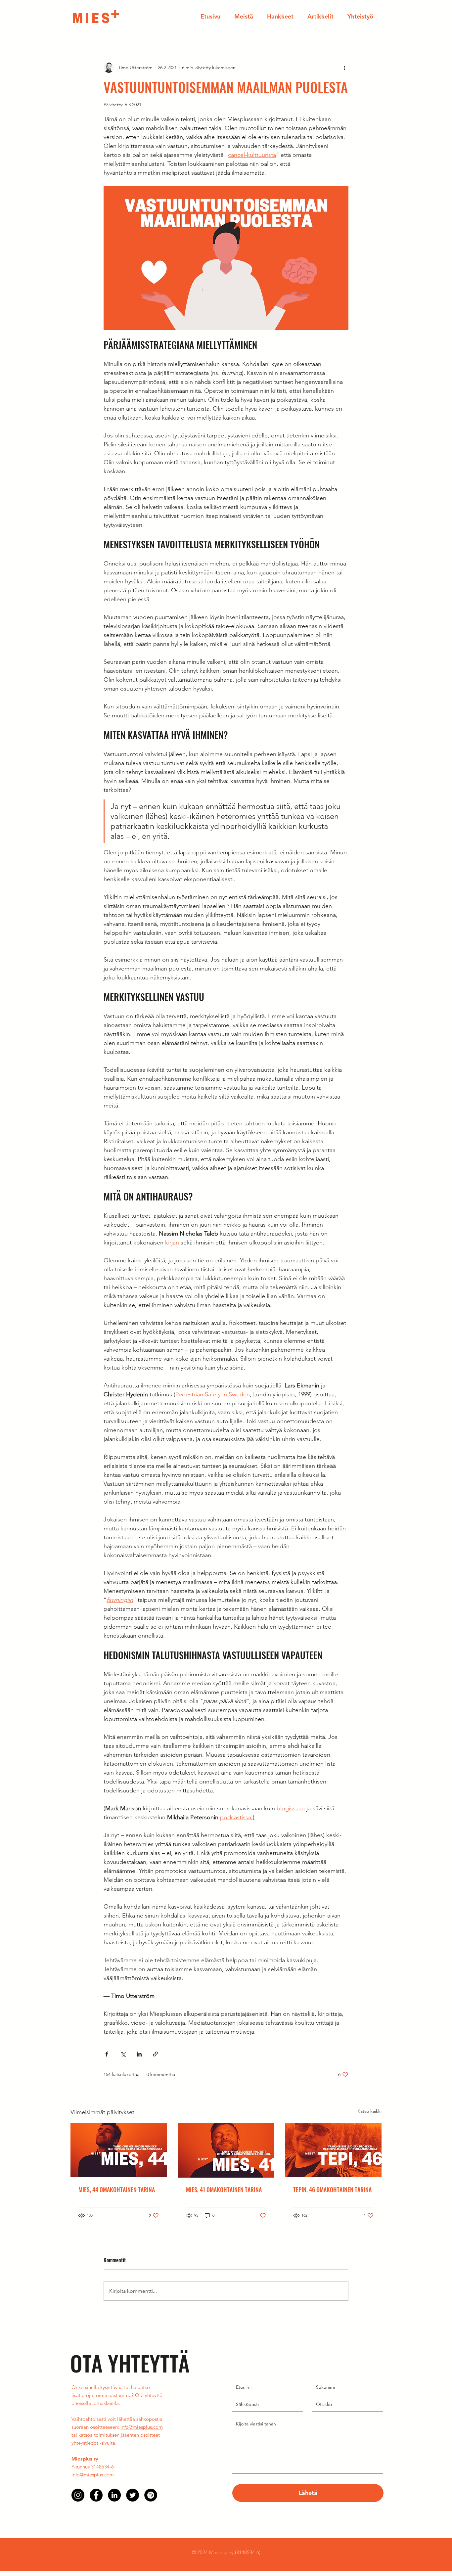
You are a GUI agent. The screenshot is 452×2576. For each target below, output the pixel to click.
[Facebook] (96, 2495)
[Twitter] (133, 2495)
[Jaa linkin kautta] (155, 2054)
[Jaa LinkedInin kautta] (139, 2054)
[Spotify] (151, 2495)
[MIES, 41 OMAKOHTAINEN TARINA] (226, 2150)
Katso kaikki (369, 2111)
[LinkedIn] (114, 2495)
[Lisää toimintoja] (344, 68)
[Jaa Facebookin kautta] (107, 2054)
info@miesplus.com (142, 2427)
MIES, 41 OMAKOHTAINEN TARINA (224, 2190)
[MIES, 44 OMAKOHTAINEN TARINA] (119, 2150)
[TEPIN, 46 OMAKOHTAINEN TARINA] (333, 2150)
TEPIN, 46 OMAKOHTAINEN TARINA (332, 2190)
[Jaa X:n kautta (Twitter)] (123, 2054)
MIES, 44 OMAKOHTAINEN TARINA (117, 2190)
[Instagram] (78, 2495)
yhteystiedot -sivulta (93, 2443)
